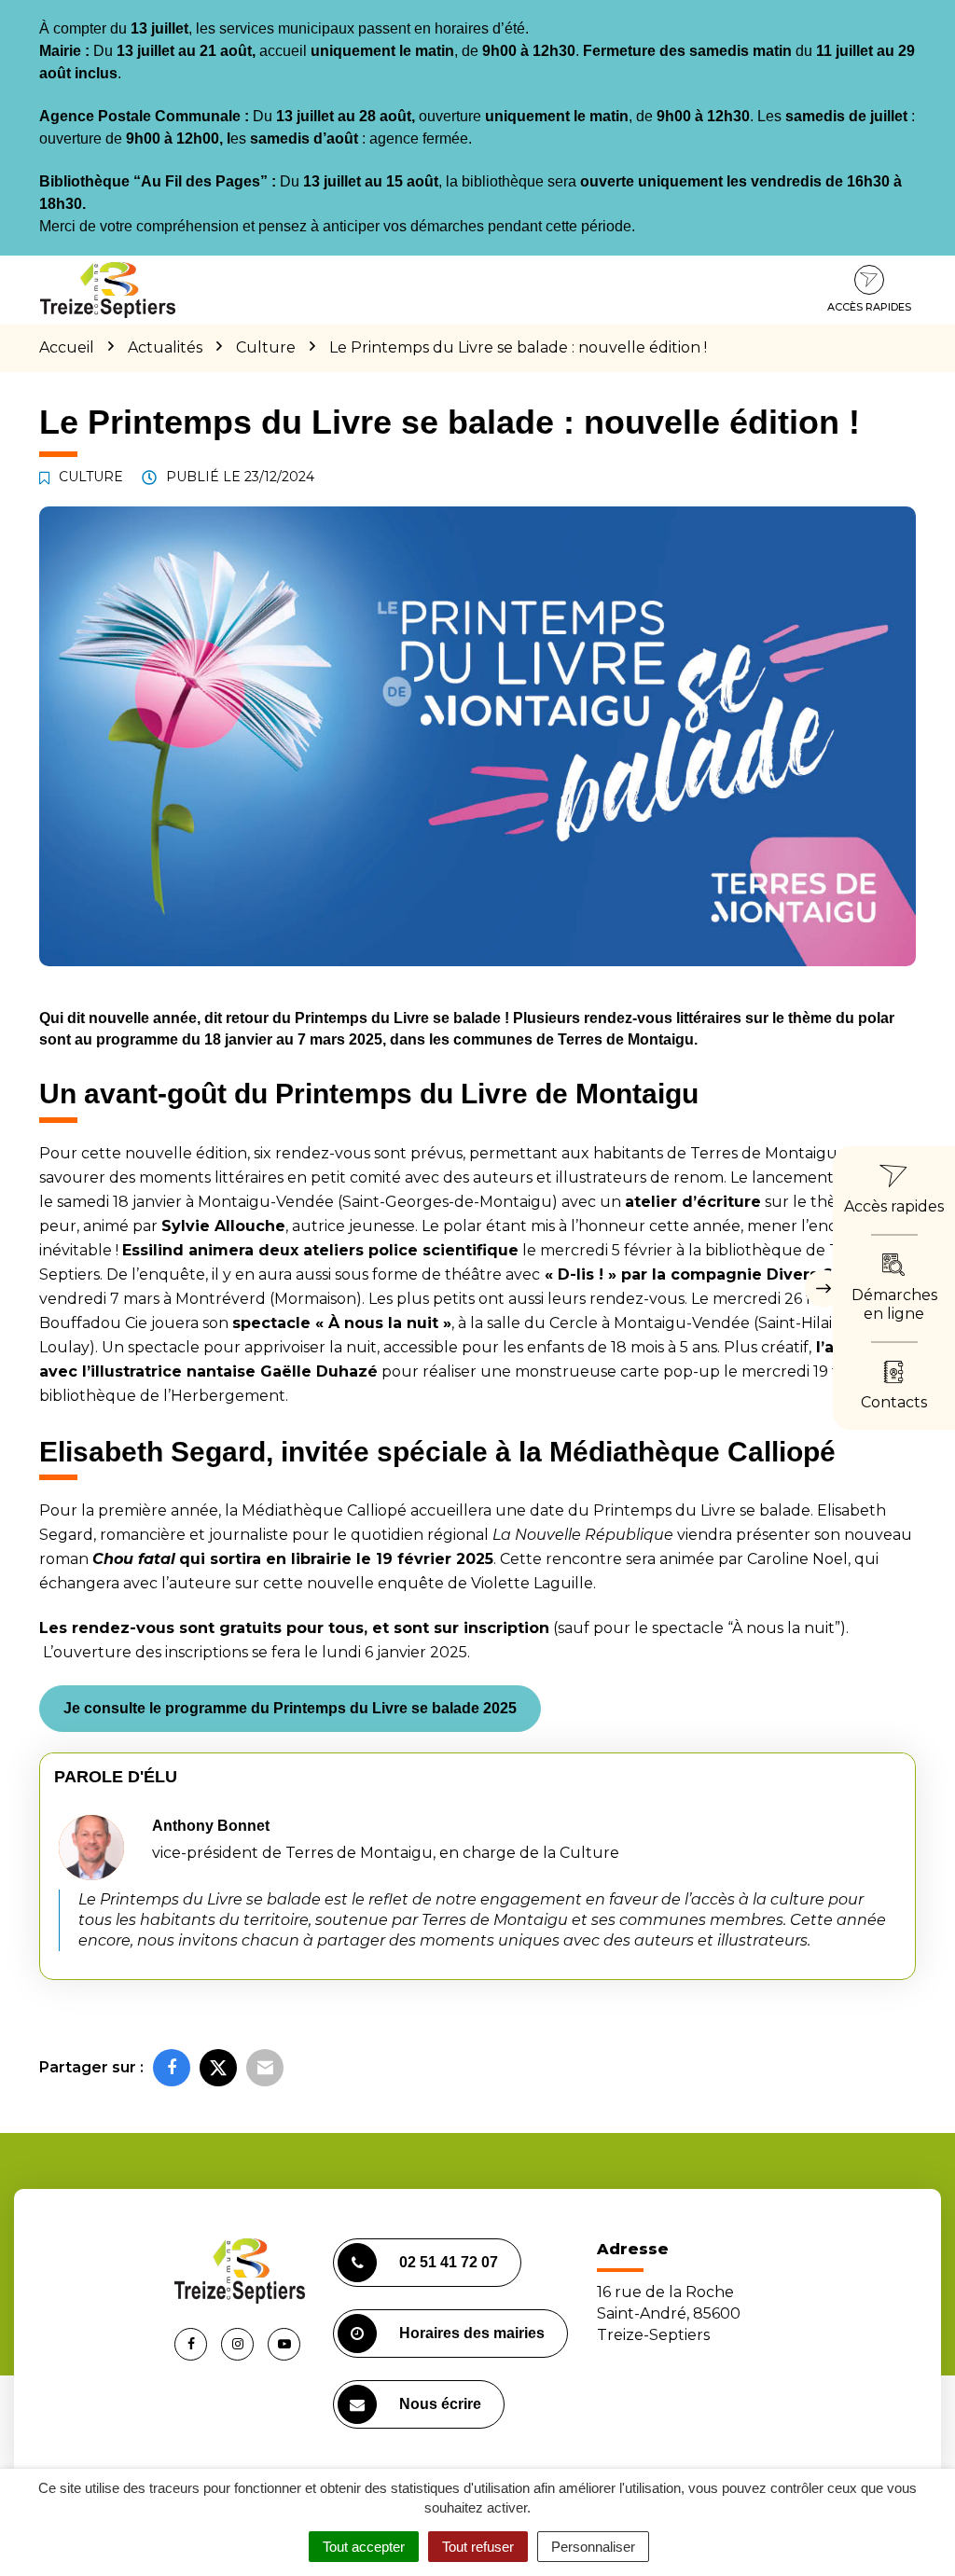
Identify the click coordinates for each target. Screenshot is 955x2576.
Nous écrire (440, 2404)
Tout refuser (478, 2547)
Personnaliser (593, 2547)
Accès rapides (869, 307)
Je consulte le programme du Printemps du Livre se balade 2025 (290, 1708)
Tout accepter (364, 2547)
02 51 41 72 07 (449, 2262)
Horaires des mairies (472, 2333)
